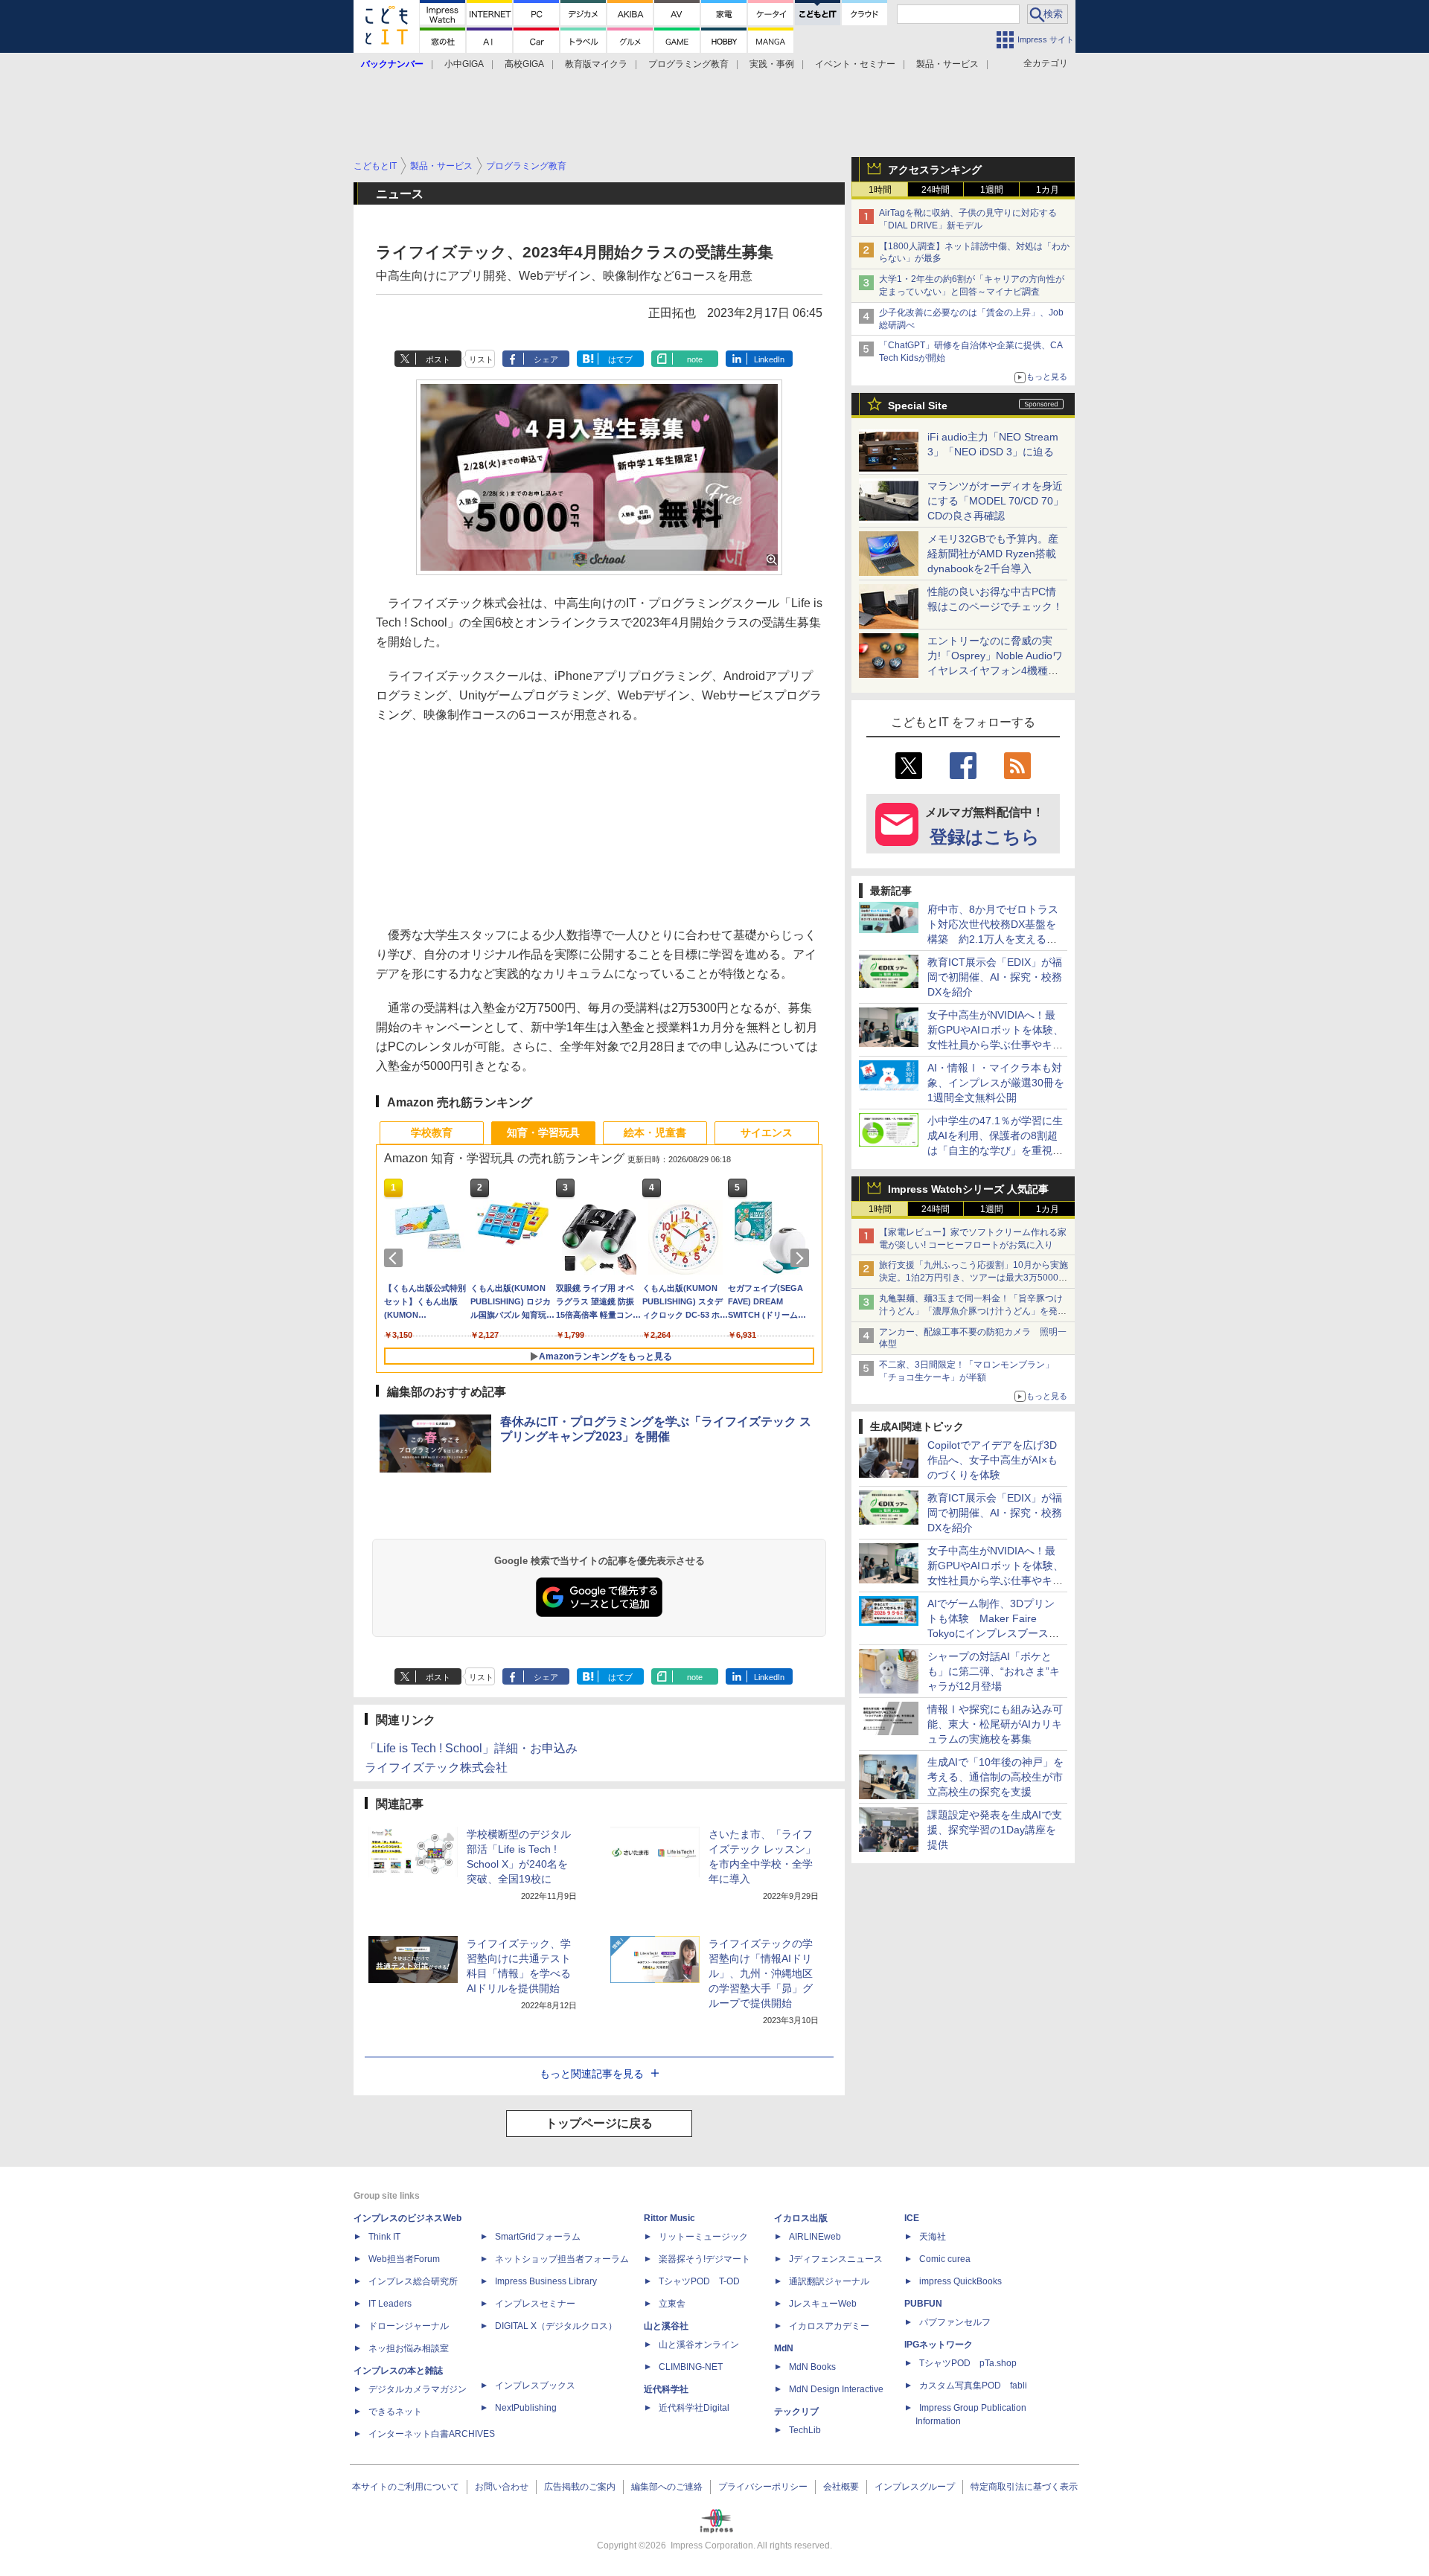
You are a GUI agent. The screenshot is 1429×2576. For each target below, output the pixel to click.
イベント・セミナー (855, 64)
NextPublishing (526, 2408)
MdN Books (812, 2367)
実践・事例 (772, 64)
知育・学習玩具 (543, 1132)
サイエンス (767, 1132)
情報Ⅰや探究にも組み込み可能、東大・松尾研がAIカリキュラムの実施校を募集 (995, 1724)
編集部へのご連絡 (667, 2487)
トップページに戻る (599, 2123)
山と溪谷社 (666, 2326)
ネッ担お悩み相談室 (409, 2348)
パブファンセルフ (955, 2322)
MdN (784, 2348)
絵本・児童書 (655, 1132)
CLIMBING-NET (691, 2367)
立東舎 (672, 2304)
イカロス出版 (801, 2218)
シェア (546, 359)
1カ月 (1048, 190)
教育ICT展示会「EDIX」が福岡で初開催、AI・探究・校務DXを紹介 (995, 977)
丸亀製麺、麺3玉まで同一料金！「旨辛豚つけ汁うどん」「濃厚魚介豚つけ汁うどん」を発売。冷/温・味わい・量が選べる (971, 1311)
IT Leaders (390, 2304)
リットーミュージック (703, 2237)
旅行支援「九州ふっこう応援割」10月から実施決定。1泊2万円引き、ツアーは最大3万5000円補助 (974, 1278)
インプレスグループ (915, 2487)
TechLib (805, 2430)
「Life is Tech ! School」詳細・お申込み (471, 1748)
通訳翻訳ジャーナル (829, 2281)
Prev (396, 1258)
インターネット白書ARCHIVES (432, 2434)
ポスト (438, 359)
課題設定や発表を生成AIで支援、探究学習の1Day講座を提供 (995, 1830)
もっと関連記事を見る (592, 2074)
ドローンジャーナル (409, 2326)
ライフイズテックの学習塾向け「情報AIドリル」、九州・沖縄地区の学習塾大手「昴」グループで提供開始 (761, 1973)
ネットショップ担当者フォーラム (562, 2259)
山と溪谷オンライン (699, 2345)
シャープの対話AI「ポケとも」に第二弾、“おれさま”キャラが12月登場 (994, 1671)
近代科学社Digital (694, 2408)
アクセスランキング (935, 170)
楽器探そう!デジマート (704, 2259)
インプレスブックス (535, 2386)
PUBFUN (923, 2304)
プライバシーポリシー (763, 2487)
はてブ (620, 359)
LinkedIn (769, 359)
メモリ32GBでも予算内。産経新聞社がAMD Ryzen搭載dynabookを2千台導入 (993, 554)
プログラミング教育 (688, 64)
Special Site (918, 406)
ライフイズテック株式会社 (436, 1768)
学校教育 (432, 1132)
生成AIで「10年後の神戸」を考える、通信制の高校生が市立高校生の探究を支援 (995, 1777)
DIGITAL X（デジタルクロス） (556, 2326)
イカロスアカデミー (829, 2326)
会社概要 (841, 2487)
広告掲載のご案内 (580, 2487)
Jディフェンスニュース (836, 2259)
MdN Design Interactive (836, 2389)
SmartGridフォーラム (538, 2237)
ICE (912, 2218)
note (695, 359)
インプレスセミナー (535, 2304)
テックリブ (796, 2412)
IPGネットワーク (939, 2345)
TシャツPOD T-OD (699, 2281)
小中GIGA (464, 64)
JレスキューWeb (823, 2304)
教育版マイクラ (596, 64)
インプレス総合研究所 (413, 2281)
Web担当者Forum (404, 2259)
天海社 (933, 2237)
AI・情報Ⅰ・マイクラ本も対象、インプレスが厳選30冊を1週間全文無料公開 (996, 1083)
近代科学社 (666, 2389)
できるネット (395, 2412)
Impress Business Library (546, 2281)
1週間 (992, 190)
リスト (481, 359)
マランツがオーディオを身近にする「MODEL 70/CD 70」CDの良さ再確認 (995, 501)
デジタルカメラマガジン (418, 2389)
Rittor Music (669, 2218)
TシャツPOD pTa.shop (968, 2363)
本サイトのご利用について (406, 2487)
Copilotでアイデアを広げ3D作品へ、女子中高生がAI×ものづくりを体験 (992, 1460)
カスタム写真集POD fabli (973, 2386)
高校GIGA (524, 64)
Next (802, 1258)
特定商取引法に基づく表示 (1024, 2487)
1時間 (880, 190)
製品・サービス (947, 64)
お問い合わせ (502, 2487)
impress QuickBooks (960, 2281)
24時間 (936, 190)
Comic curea (945, 2259)
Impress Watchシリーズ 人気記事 (968, 1189)
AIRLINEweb (815, 2237)
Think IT (384, 2237)
